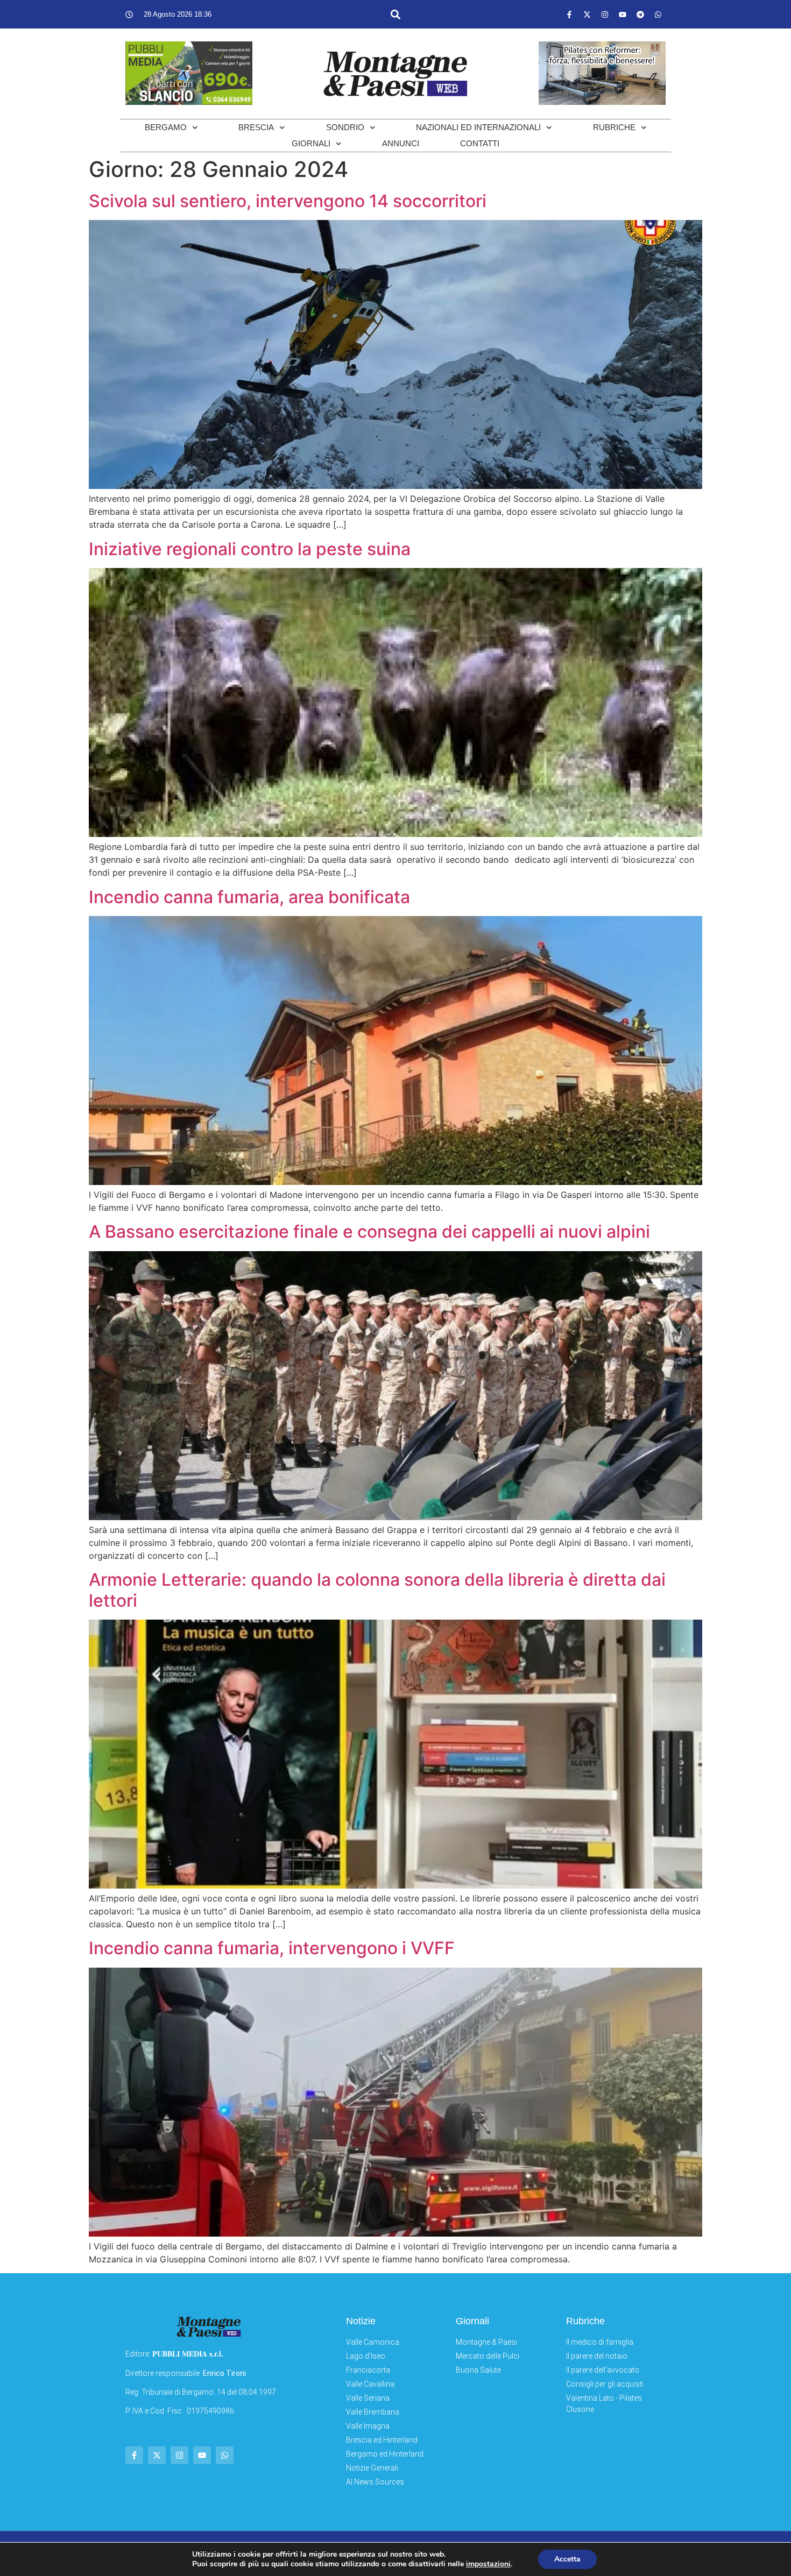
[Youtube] (623, 15)
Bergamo (166, 127)
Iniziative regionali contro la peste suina (250, 549)
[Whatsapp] (658, 15)
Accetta (567, 2559)
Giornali (311, 143)
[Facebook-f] (569, 15)
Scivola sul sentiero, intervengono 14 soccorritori (288, 201)
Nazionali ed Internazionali (478, 127)
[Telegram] (640, 15)
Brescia (256, 127)
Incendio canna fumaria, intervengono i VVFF (272, 1948)
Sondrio (345, 127)
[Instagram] (605, 15)
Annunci (401, 143)
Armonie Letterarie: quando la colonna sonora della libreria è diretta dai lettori (377, 1590)
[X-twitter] (587, 15)
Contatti (480, 143)
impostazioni (488, 2564)
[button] (395, 14)
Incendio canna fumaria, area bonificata (249, 897)
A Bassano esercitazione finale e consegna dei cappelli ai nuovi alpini (369, 1232)
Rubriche (614, 127)
